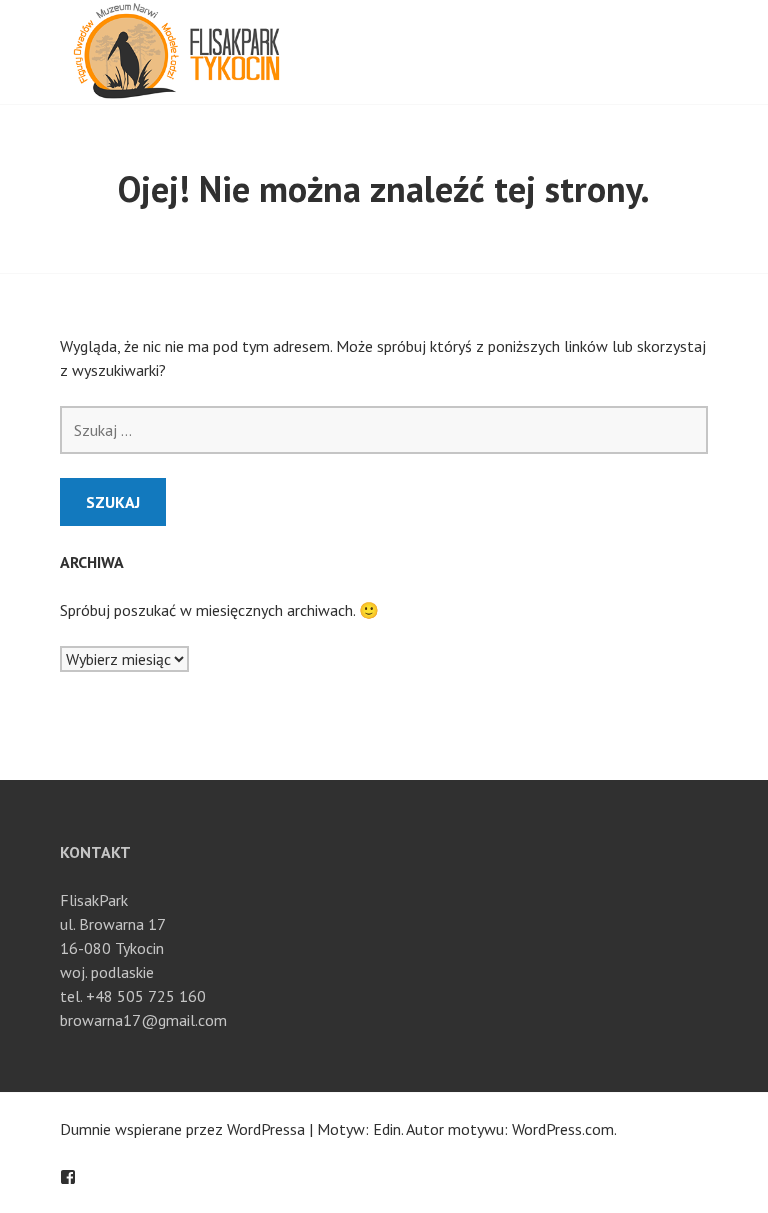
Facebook (68, 1177)
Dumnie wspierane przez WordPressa (182, 1129)
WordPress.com (563, 1129)
